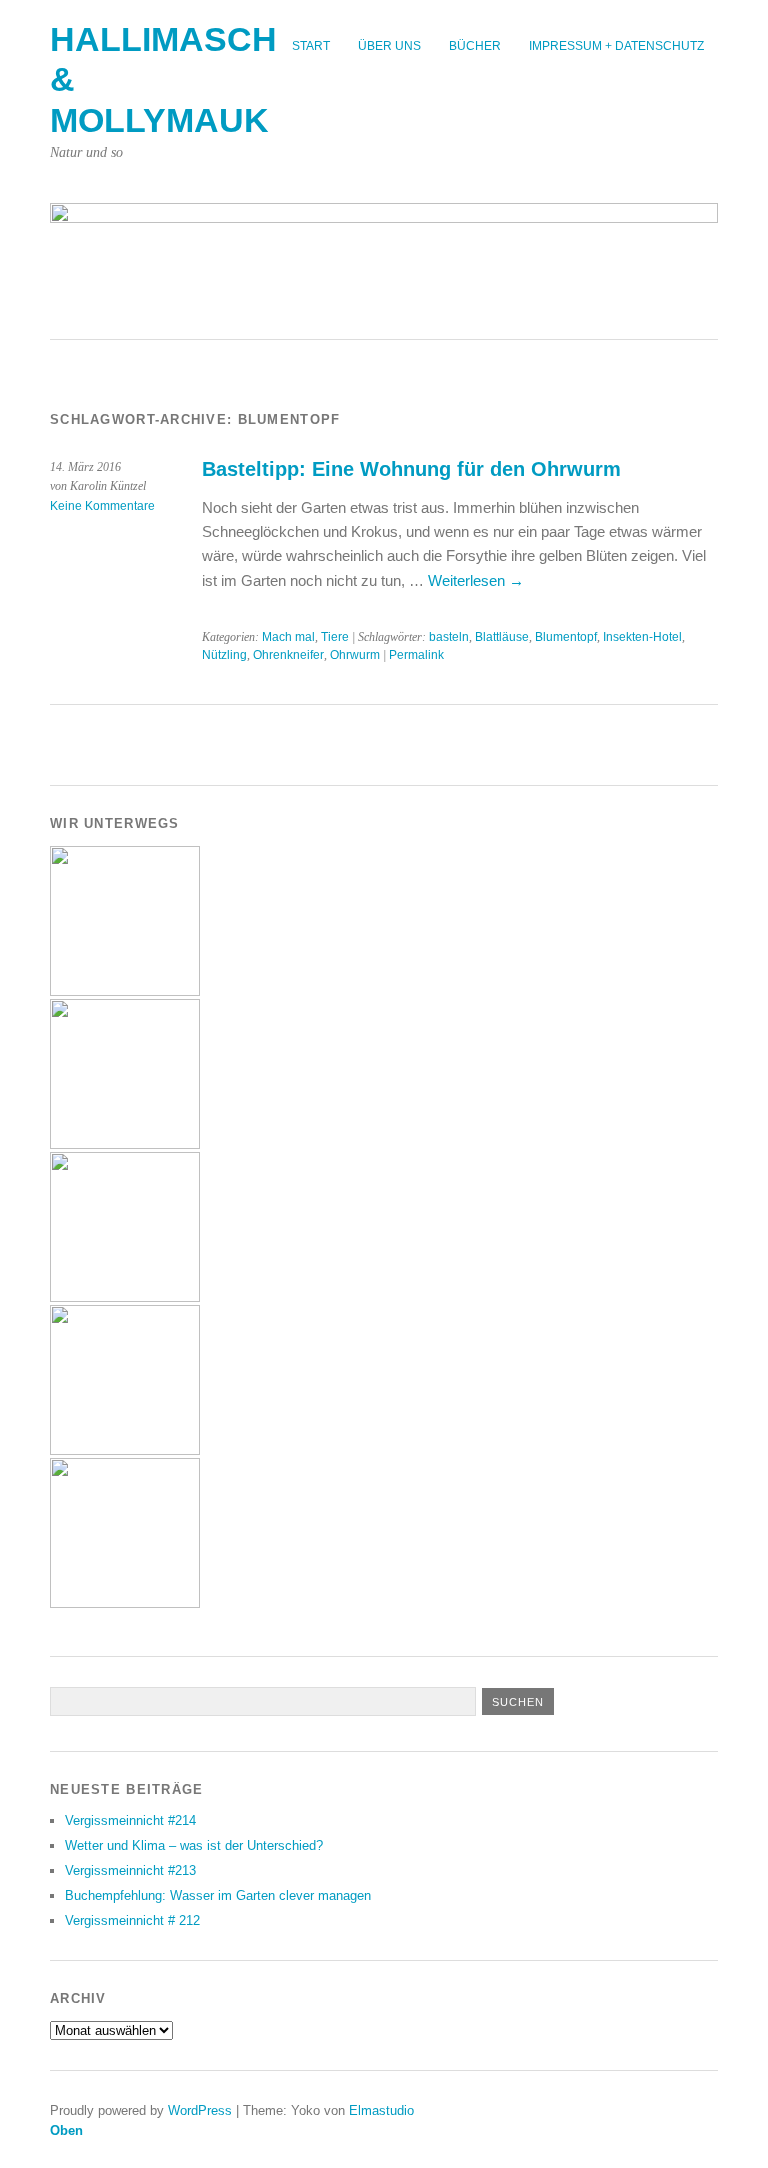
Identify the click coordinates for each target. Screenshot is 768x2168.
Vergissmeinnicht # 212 (132, 1920)
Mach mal (288, 637)
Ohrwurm (355, 655)
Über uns (389, 46)
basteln (449, 637)
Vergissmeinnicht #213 (130, 1870)
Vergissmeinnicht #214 (130, 1820)
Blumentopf (566, 637)
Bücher (475, 46)
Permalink (416, 655)
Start (311, 46)
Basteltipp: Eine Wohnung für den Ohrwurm (411, 469)
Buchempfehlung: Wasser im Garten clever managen (218, 1895)
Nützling (224, 655)
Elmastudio (381, 2110)
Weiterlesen (476, 580)
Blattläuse (502, 637)
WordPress (200, 2110)
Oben (66, 2130)
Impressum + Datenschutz (616, 46)
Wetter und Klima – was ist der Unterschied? (194, 1845)
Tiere (335, 637)
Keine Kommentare (102, 506)
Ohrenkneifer (288, 655)
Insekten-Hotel (642, 637)
